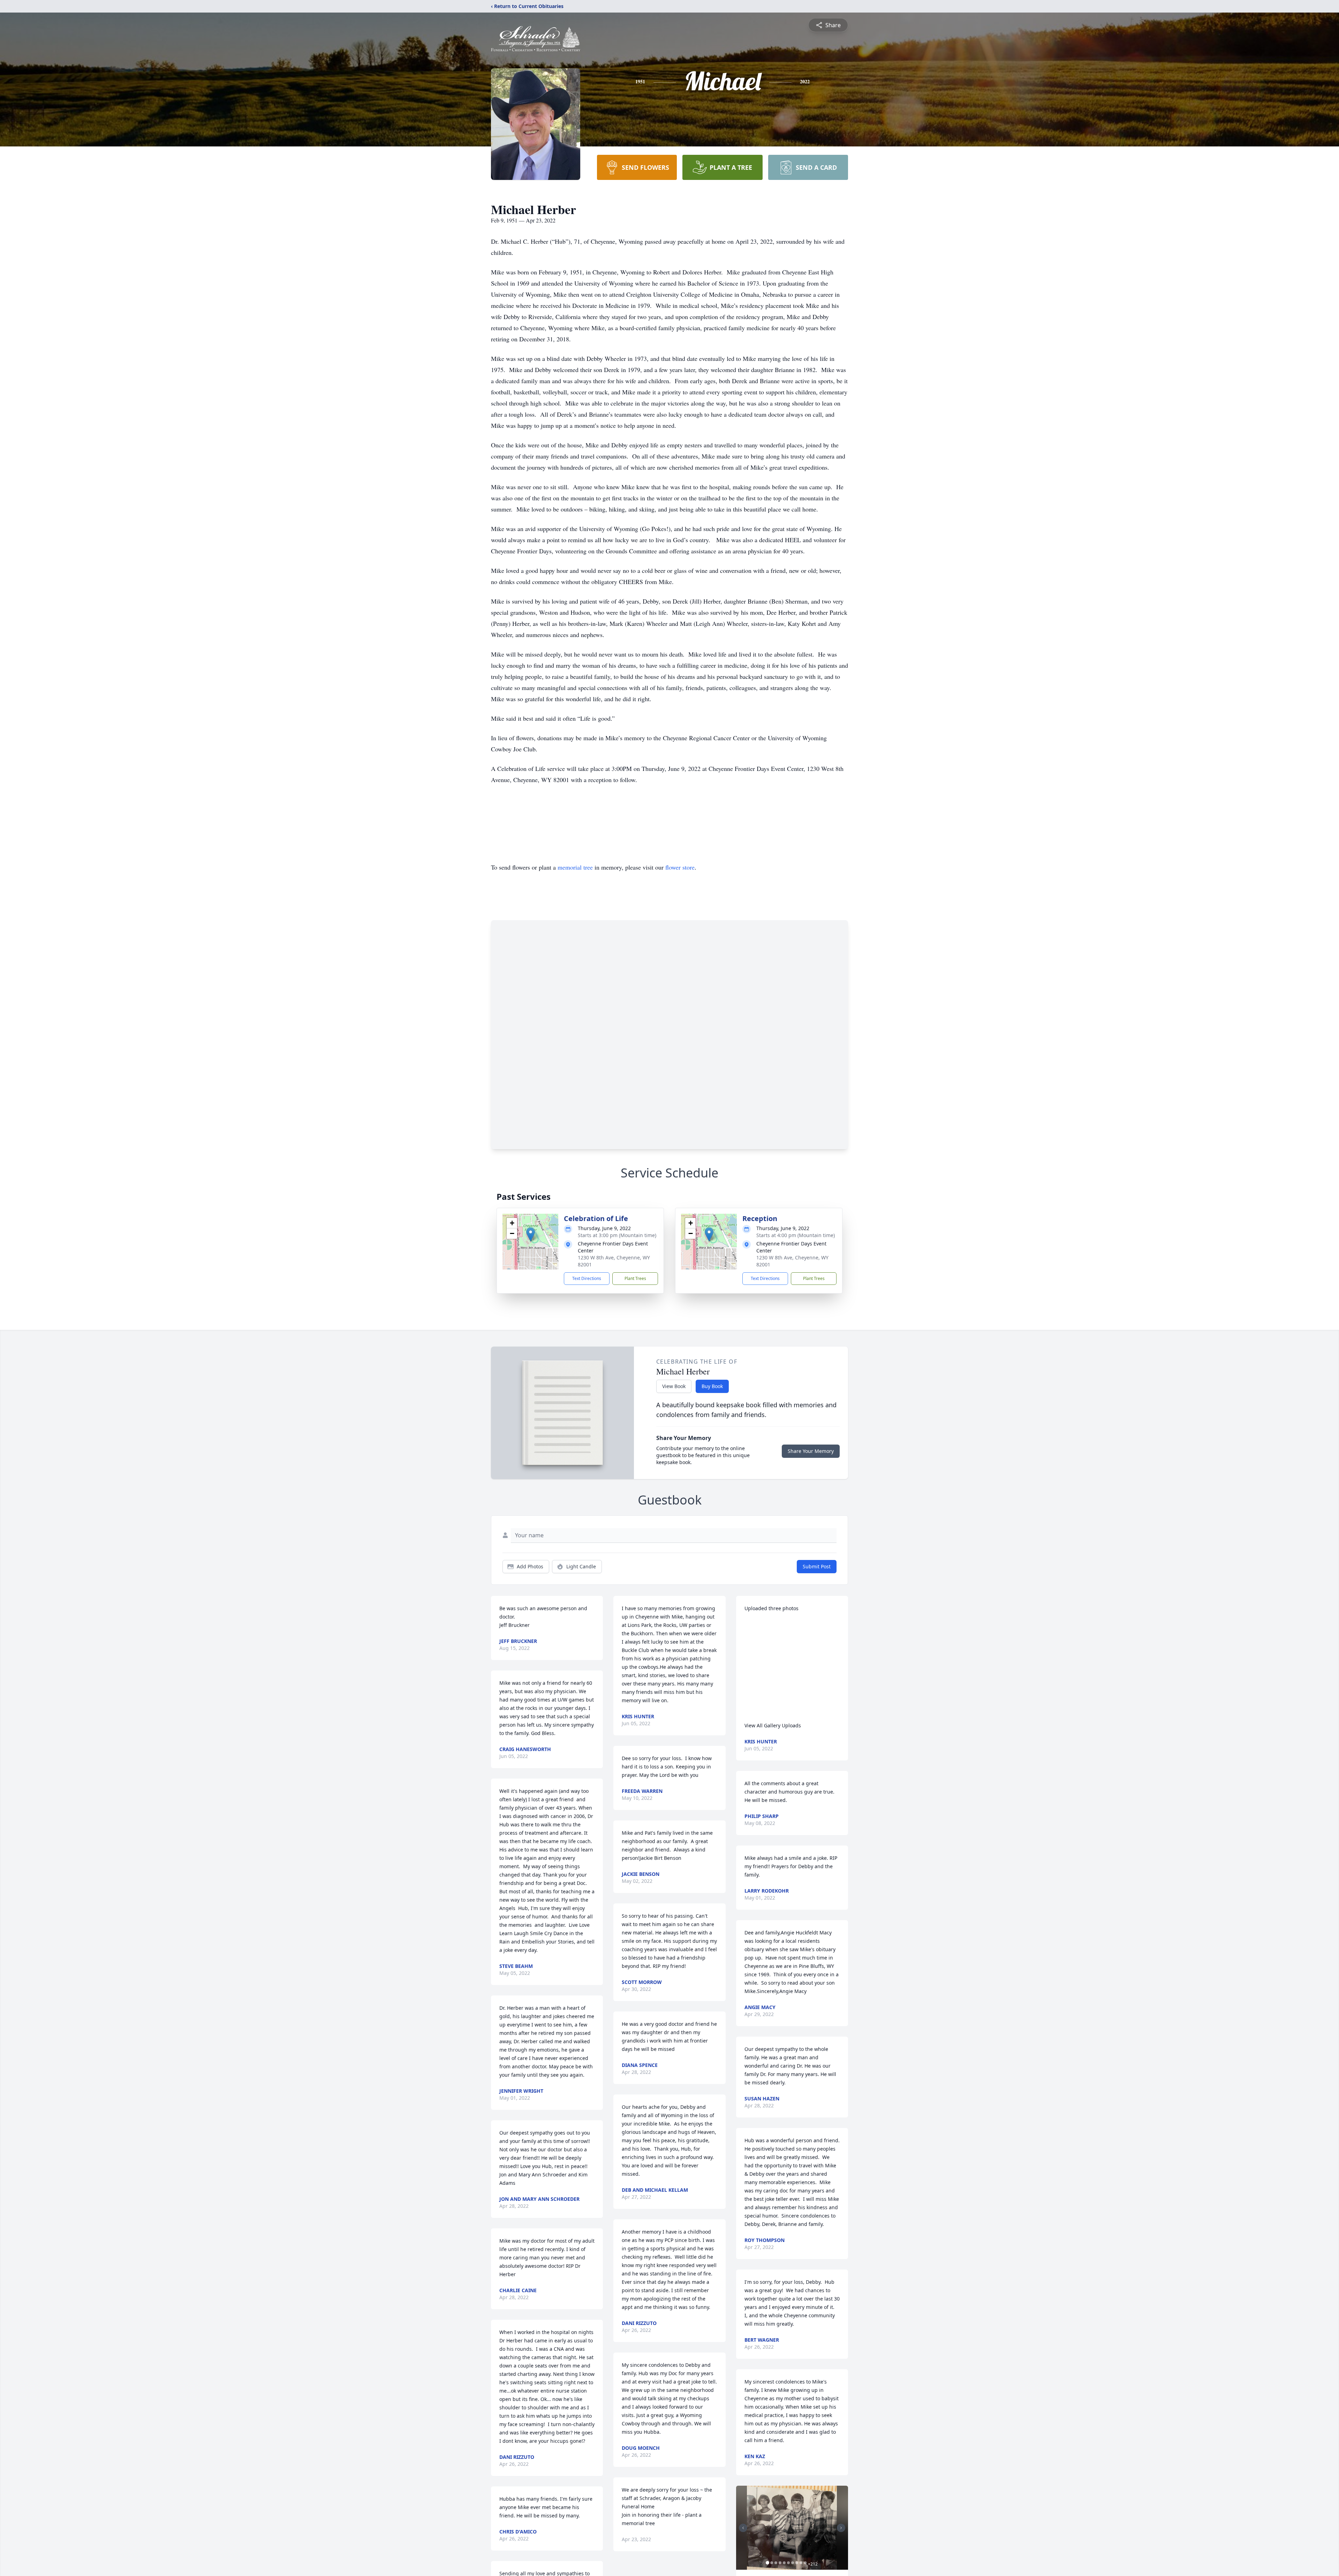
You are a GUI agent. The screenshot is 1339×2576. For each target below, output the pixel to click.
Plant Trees (635, 1278)
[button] (531, 1234)
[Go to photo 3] (776, 2563)
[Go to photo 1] (767, 2563)
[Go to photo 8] (797, 2563)
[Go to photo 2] (772, 2563)
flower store (680, 867)
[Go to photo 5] (784, 2563)
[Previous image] (743, 2528)
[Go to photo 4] (780, 2563)
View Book (674, 1386)
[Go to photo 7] (793, 2563)
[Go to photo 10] (805, 2563)
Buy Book (712, 1386)
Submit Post (817, 1566)
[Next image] (841, 2528)
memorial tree (575, 867)
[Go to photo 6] (788, 2563)
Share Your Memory (811, 1451)
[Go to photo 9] (801, 2563)
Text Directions (587, 1278)
